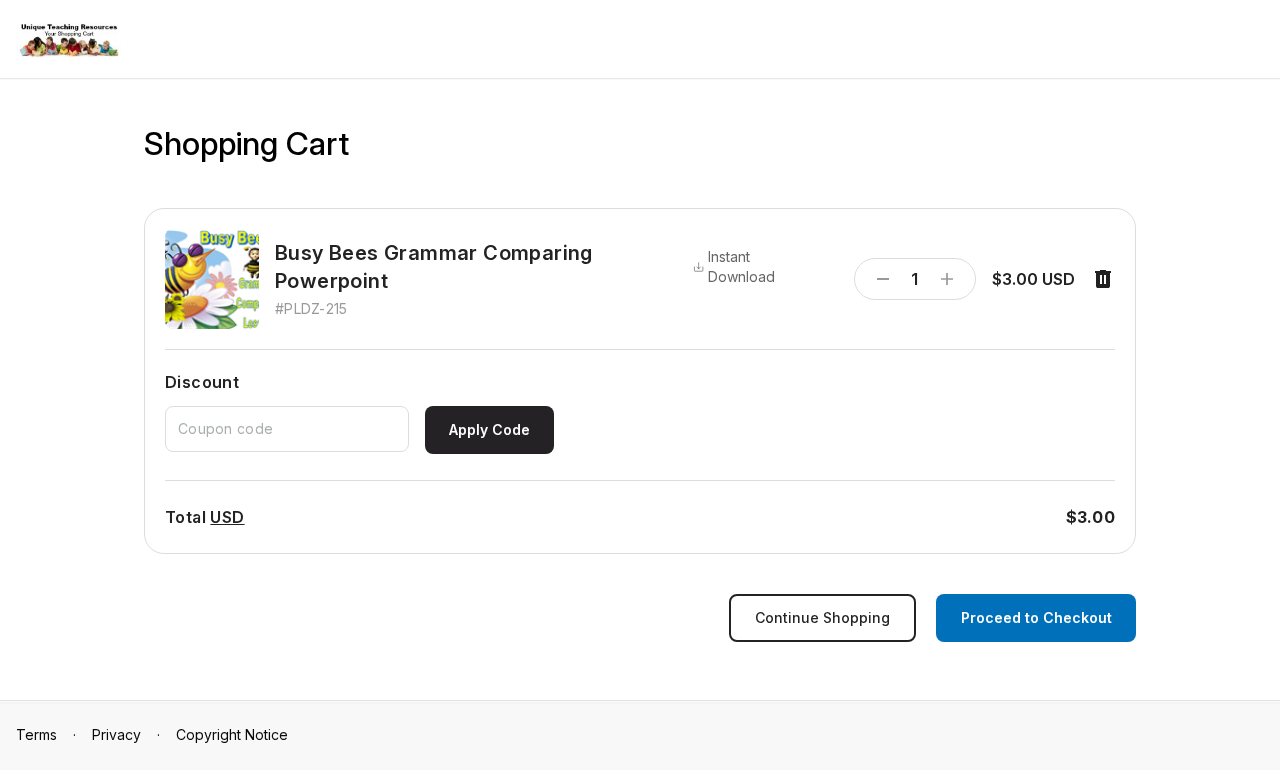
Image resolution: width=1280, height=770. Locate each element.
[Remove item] (1103, 279)
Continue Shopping (822, 617)
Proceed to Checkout (1036, 617)
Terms (36, 734)
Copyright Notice (232, 734)
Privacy (116, 734)
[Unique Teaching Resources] (68, 40)
